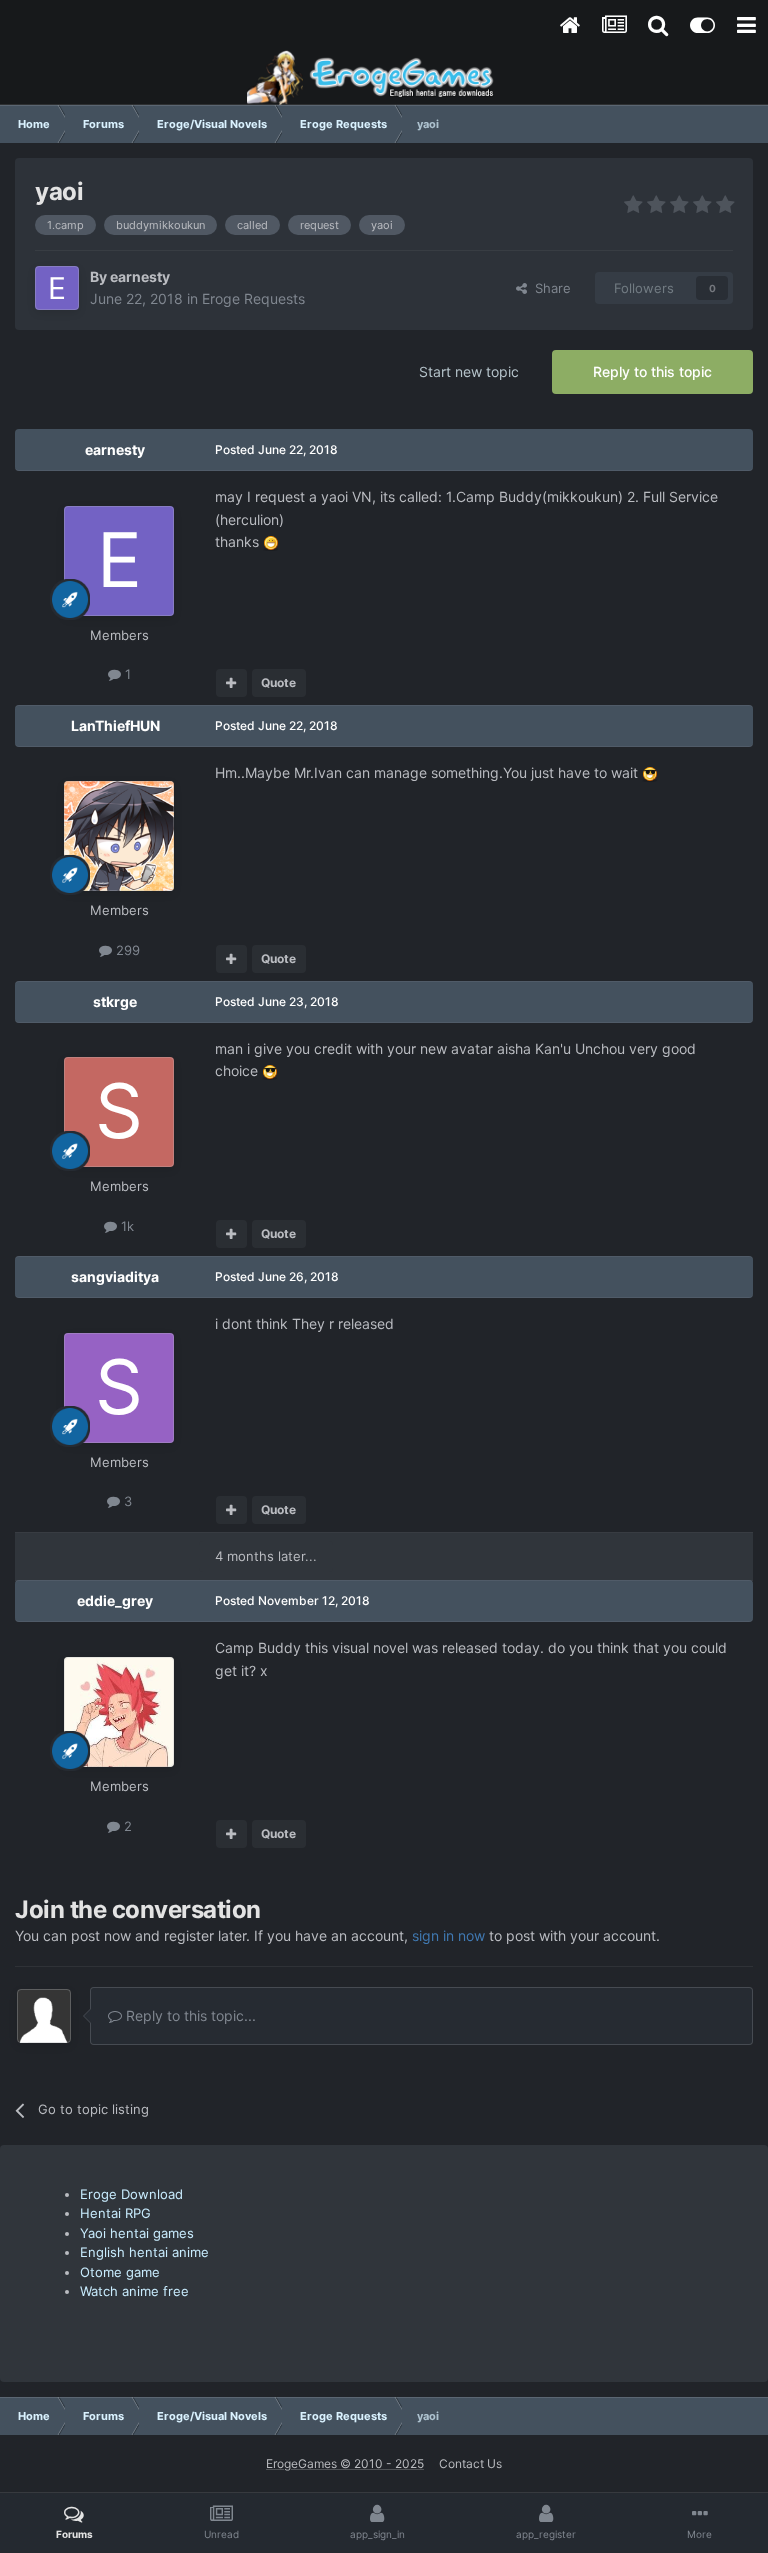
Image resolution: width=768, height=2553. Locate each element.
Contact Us (470, 2463)
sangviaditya (115, 1276)
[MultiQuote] (231, 683)
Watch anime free (134, 2291)
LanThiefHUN (115, 725)
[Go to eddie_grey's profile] (119, 1712)
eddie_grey (115, 1600)
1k (125, 1226)
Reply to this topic (652, 371)
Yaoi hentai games (137, 2233)
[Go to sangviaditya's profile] (119, 1388)
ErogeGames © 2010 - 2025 (345, 2463)
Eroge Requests (253, 298)
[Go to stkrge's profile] (119, 1112)
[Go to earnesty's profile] (57, 288)
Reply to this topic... (189, 2015)
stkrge (115, 1001)
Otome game (120, 2272)
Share (549, 288)
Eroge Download (131, 2194)
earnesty (140, 276)
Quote (278, 682)
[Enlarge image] (271, 541)
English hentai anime (144, 2252)
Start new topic (469, 371)
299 (126, 950)
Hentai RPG (115, 2213)
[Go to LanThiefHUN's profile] (119, 836)
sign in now (448, 1935)
